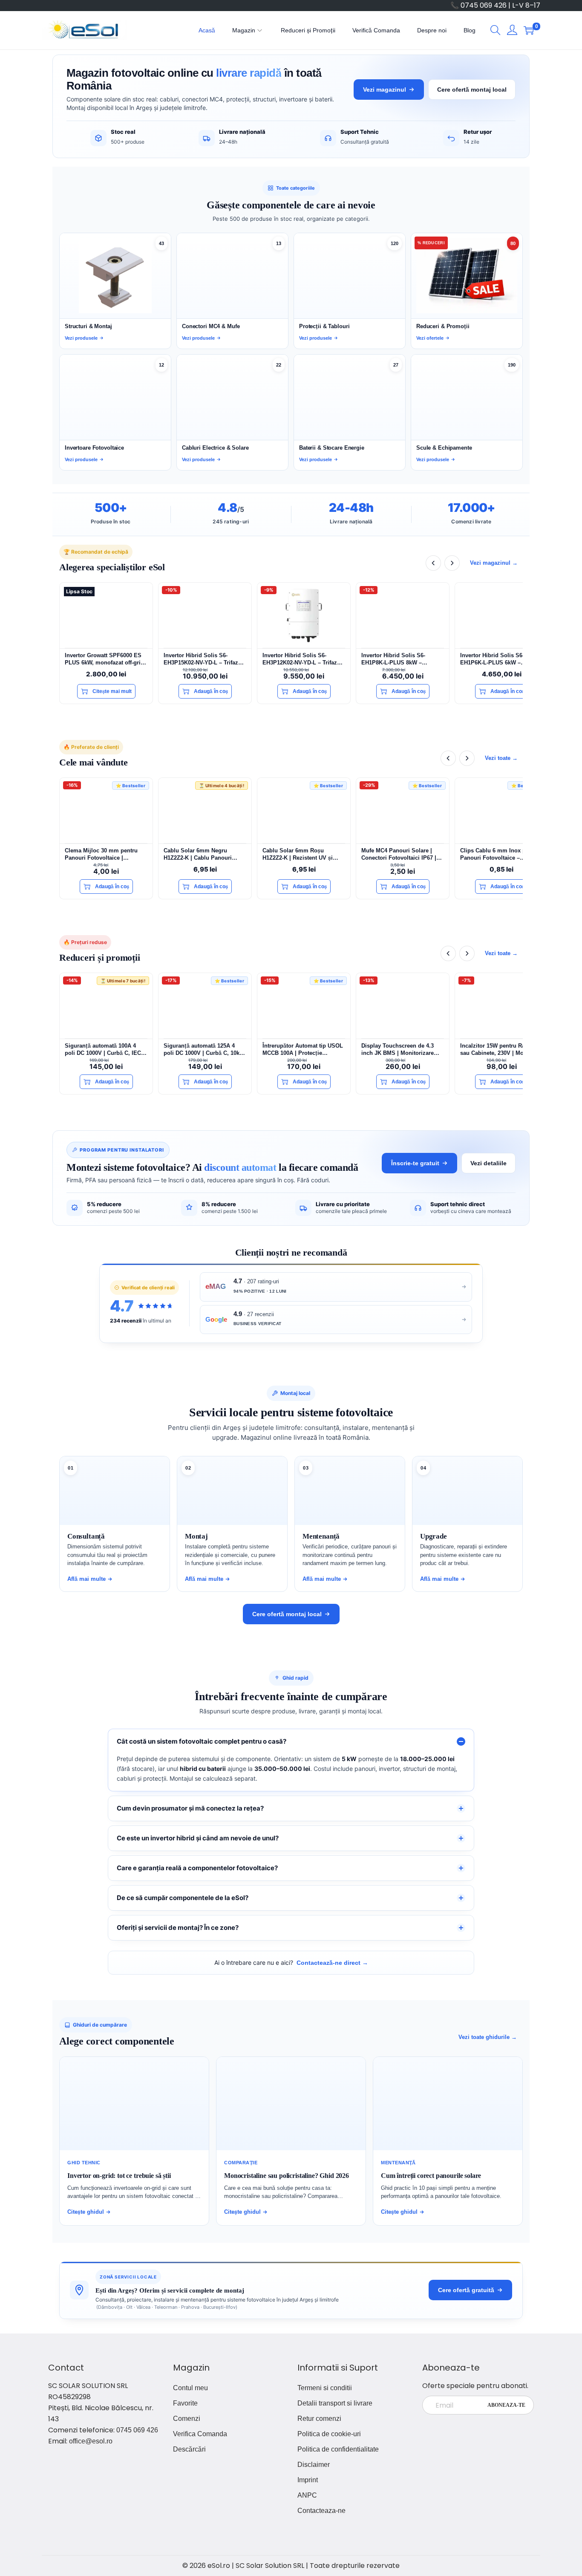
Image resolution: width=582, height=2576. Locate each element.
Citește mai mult (112, 691)
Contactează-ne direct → (332, 1963)
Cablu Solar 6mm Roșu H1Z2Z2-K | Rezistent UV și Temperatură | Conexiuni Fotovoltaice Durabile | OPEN (301, 854)
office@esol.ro (91, 2441)
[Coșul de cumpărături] (529, 30)
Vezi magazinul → (494, 563)
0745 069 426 (137, 2430)
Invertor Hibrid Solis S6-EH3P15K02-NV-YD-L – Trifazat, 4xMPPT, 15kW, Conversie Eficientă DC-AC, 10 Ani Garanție (204, 659)
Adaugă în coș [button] (211, 691)
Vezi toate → (501, 758)
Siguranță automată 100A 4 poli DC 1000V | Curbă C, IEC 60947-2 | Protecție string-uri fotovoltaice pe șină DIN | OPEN (103, 1050)
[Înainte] (452, 563)
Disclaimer (314, 2465)
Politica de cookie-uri (329, 2434)
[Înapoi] (433, 563)
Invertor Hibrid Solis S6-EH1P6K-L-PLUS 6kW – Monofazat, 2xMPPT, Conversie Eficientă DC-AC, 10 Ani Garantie (501, 659)
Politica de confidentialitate (338, 2449)
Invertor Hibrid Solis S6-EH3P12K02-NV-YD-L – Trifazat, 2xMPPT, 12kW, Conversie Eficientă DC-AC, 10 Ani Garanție (303, 659)
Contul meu (190, 2388)
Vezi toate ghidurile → (488, 2037)
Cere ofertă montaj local (472, 90)
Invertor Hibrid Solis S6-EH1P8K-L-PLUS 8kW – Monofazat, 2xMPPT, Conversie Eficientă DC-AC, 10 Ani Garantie (402, 659)
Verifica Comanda (200, 2434)
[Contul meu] (512, 30)
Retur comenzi (319, 2419)
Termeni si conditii (325, 2388)
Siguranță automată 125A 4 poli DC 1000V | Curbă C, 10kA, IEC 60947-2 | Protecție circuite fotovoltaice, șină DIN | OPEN (204, 1050)
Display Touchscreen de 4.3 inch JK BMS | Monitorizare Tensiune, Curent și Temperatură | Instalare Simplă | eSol (402, 1050)
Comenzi (187, 2419)
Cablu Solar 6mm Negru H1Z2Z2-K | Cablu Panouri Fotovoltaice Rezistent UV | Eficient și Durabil (199, 854)
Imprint (308, 2480)
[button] (496, 30)
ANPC (307, 2495)
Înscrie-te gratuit (415, 1163)
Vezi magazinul (385, 90)
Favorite (185, 2403)
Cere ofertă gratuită (466, 2290)
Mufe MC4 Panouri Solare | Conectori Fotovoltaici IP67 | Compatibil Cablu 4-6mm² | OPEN (399, 854)
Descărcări (189, 2449)
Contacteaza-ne (321, 2511)
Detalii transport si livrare (335, 2403)
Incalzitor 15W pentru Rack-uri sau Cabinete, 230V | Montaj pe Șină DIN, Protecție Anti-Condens (501, 1050)
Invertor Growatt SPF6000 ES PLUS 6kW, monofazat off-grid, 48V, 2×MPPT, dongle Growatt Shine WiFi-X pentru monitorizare (105, 659)
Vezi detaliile (488, 1163)
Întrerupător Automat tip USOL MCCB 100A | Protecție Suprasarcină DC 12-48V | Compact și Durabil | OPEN (303, 1050)
